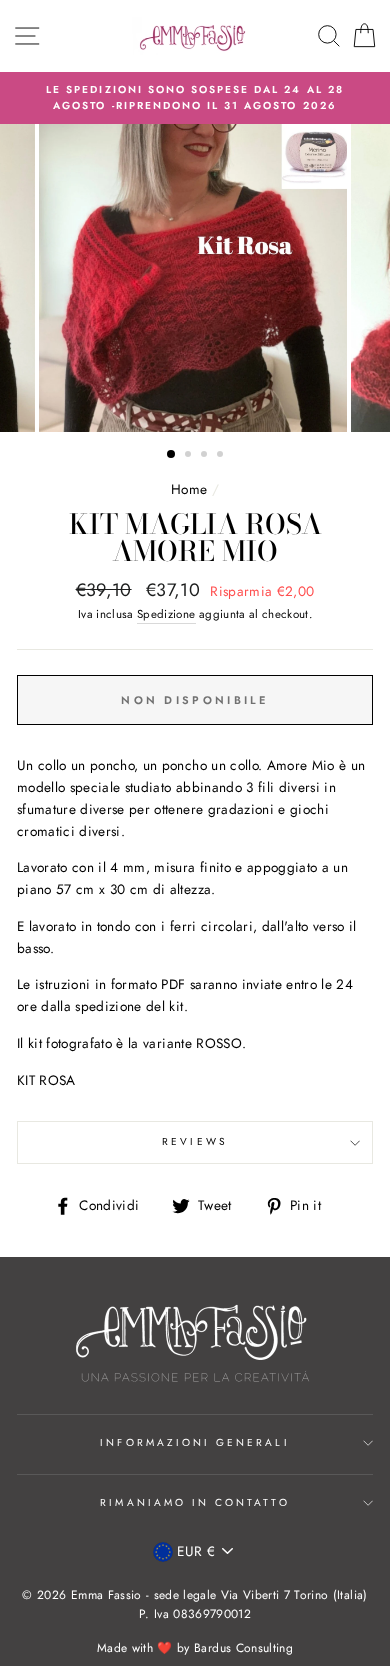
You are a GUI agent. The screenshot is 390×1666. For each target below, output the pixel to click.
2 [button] (190, 456)
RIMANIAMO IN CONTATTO (194, 1502)
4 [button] (222, 456)
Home (189, 489)
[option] (195, 98)
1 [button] (172, 455)
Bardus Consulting (243, 1648)
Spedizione (166, 614)
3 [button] (206, 456)
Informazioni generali (194, 1442)
